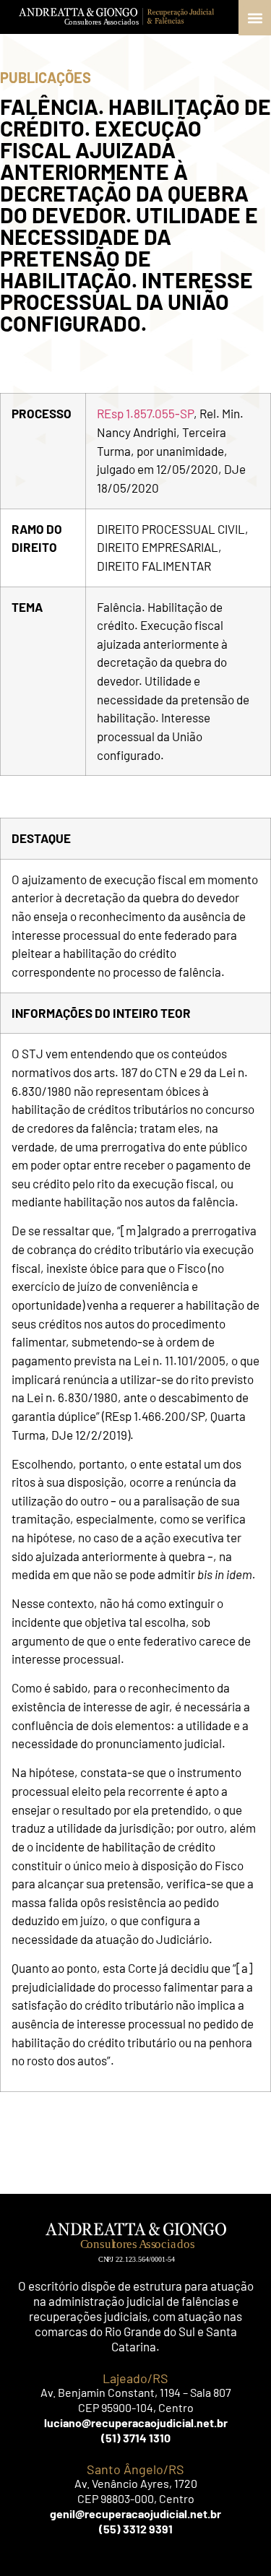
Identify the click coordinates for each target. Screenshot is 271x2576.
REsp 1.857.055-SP (145, 413)
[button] (255, 18)
